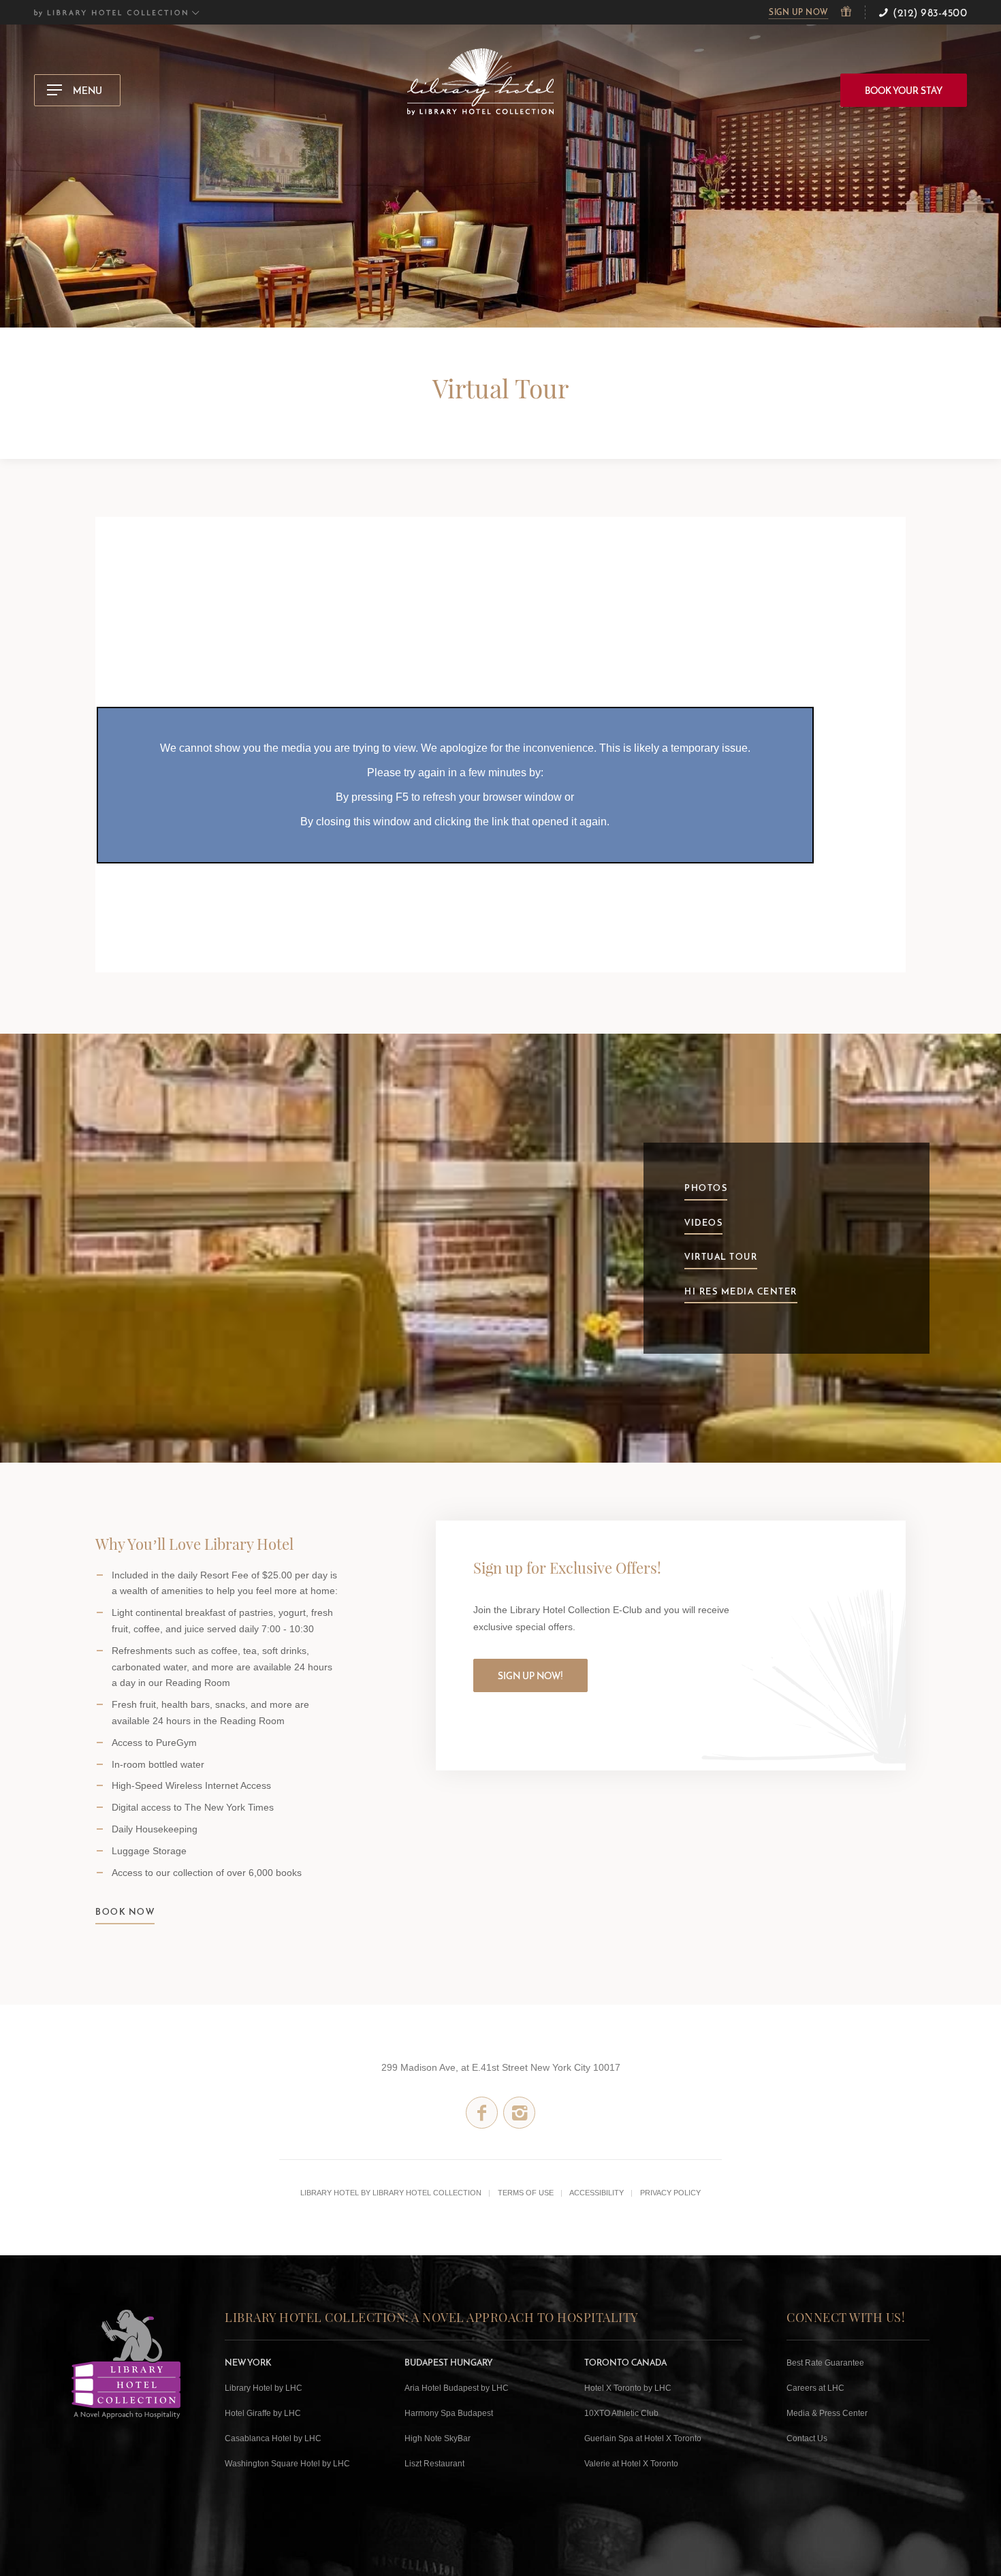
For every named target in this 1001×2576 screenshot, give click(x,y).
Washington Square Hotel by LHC (287, 2464)
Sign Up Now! (530, 1676)
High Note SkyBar (438, 2438)
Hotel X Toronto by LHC (628, 2388)
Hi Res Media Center (741, 1291)
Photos (706, 1188)
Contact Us (807, 2438)
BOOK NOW (125, 1911)
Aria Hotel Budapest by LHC (457, 2388)
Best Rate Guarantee (825, 2363)
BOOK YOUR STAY (904, 91)
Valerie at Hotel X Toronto (631, 2464)
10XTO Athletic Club (621, 2413)
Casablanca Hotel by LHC (273, 2438)
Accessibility (597, 2193)
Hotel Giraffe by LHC (263, 2413)
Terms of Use (526, 2193)
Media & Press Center (827, 2413)
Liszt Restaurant (434, 2464)
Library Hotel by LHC (264, 2388)
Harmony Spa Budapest (449, 2413)
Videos (703, 1222)
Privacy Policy (670, 2193)
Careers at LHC (815, 2388)
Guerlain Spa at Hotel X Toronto (643, 2438)
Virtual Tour (721, 1256)
